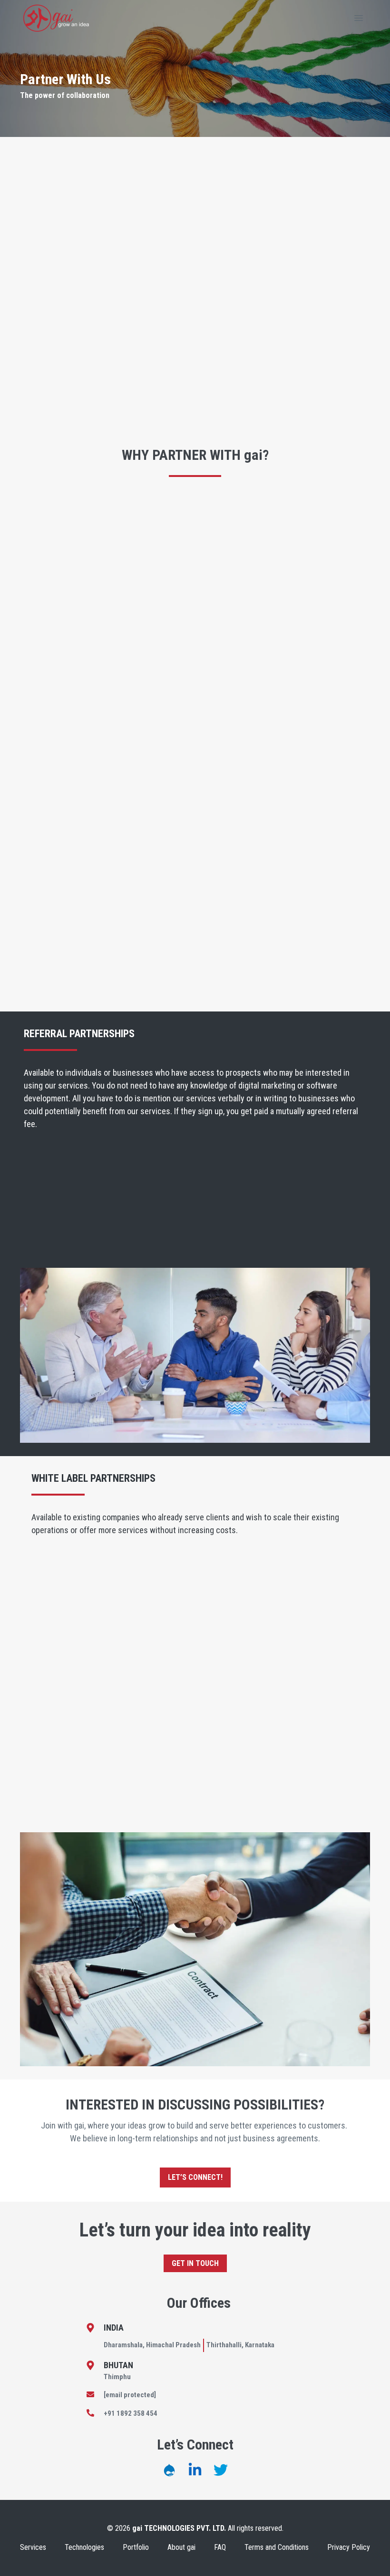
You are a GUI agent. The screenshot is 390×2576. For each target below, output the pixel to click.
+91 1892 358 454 (131, 2413)
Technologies (84, 2547)
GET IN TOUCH (195, 2263)
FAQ (220, 2547)
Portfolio (136, 2547)
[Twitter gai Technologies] (221, 2470)
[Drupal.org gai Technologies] (169, 2470)
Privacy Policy (349, 2547)
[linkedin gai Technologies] (195, 2470)
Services (33, 2547)
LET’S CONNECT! (195, 2177)
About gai (181, 2547)
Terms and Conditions (277, 2547)
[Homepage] (56, 18)
